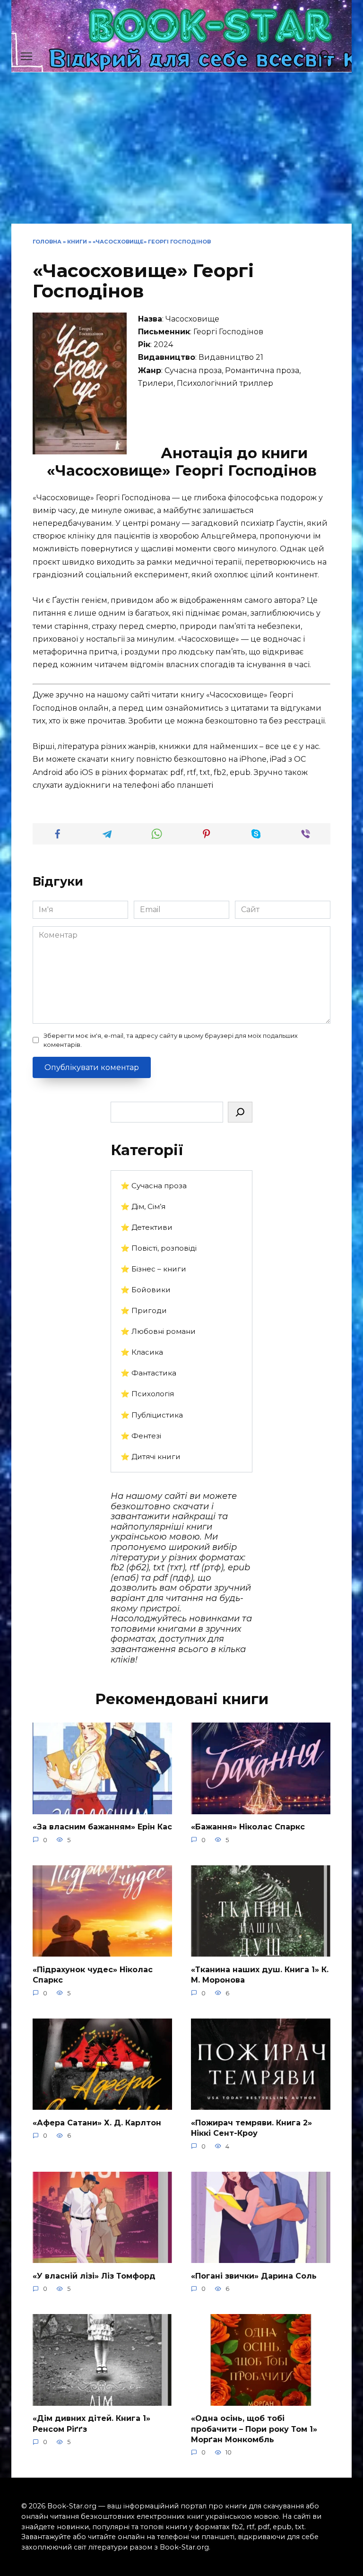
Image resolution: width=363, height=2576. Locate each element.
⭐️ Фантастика (148, 1373)
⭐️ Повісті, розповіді (159, 1248)
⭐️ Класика (142, 1352)
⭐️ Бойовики (146, 1290)
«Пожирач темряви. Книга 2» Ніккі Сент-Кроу (251, 2128)
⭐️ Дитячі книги (151, 1457)
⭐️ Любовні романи (158, 1331)
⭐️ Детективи (147, 1227)
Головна (47, 242)
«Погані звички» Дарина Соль (254, 2276)
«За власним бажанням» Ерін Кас (102, 1827)
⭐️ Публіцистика (152, 1415)
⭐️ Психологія (147, 1394)
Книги (77, 242)
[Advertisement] (181, 153)
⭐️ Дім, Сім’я (143, 1206)
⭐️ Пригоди (144, 1310)
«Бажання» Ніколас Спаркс (248, 1827)
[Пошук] (240, 1112)
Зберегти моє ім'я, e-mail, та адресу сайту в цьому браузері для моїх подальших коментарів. (171, 1040)
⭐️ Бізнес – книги (153, 1269)
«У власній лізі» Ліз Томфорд (94, 2276)
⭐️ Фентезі (141, 1436)
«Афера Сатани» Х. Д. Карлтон (97, 2122)
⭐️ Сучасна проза (154, 1186)
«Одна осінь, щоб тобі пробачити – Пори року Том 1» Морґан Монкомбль (254, 2429)
